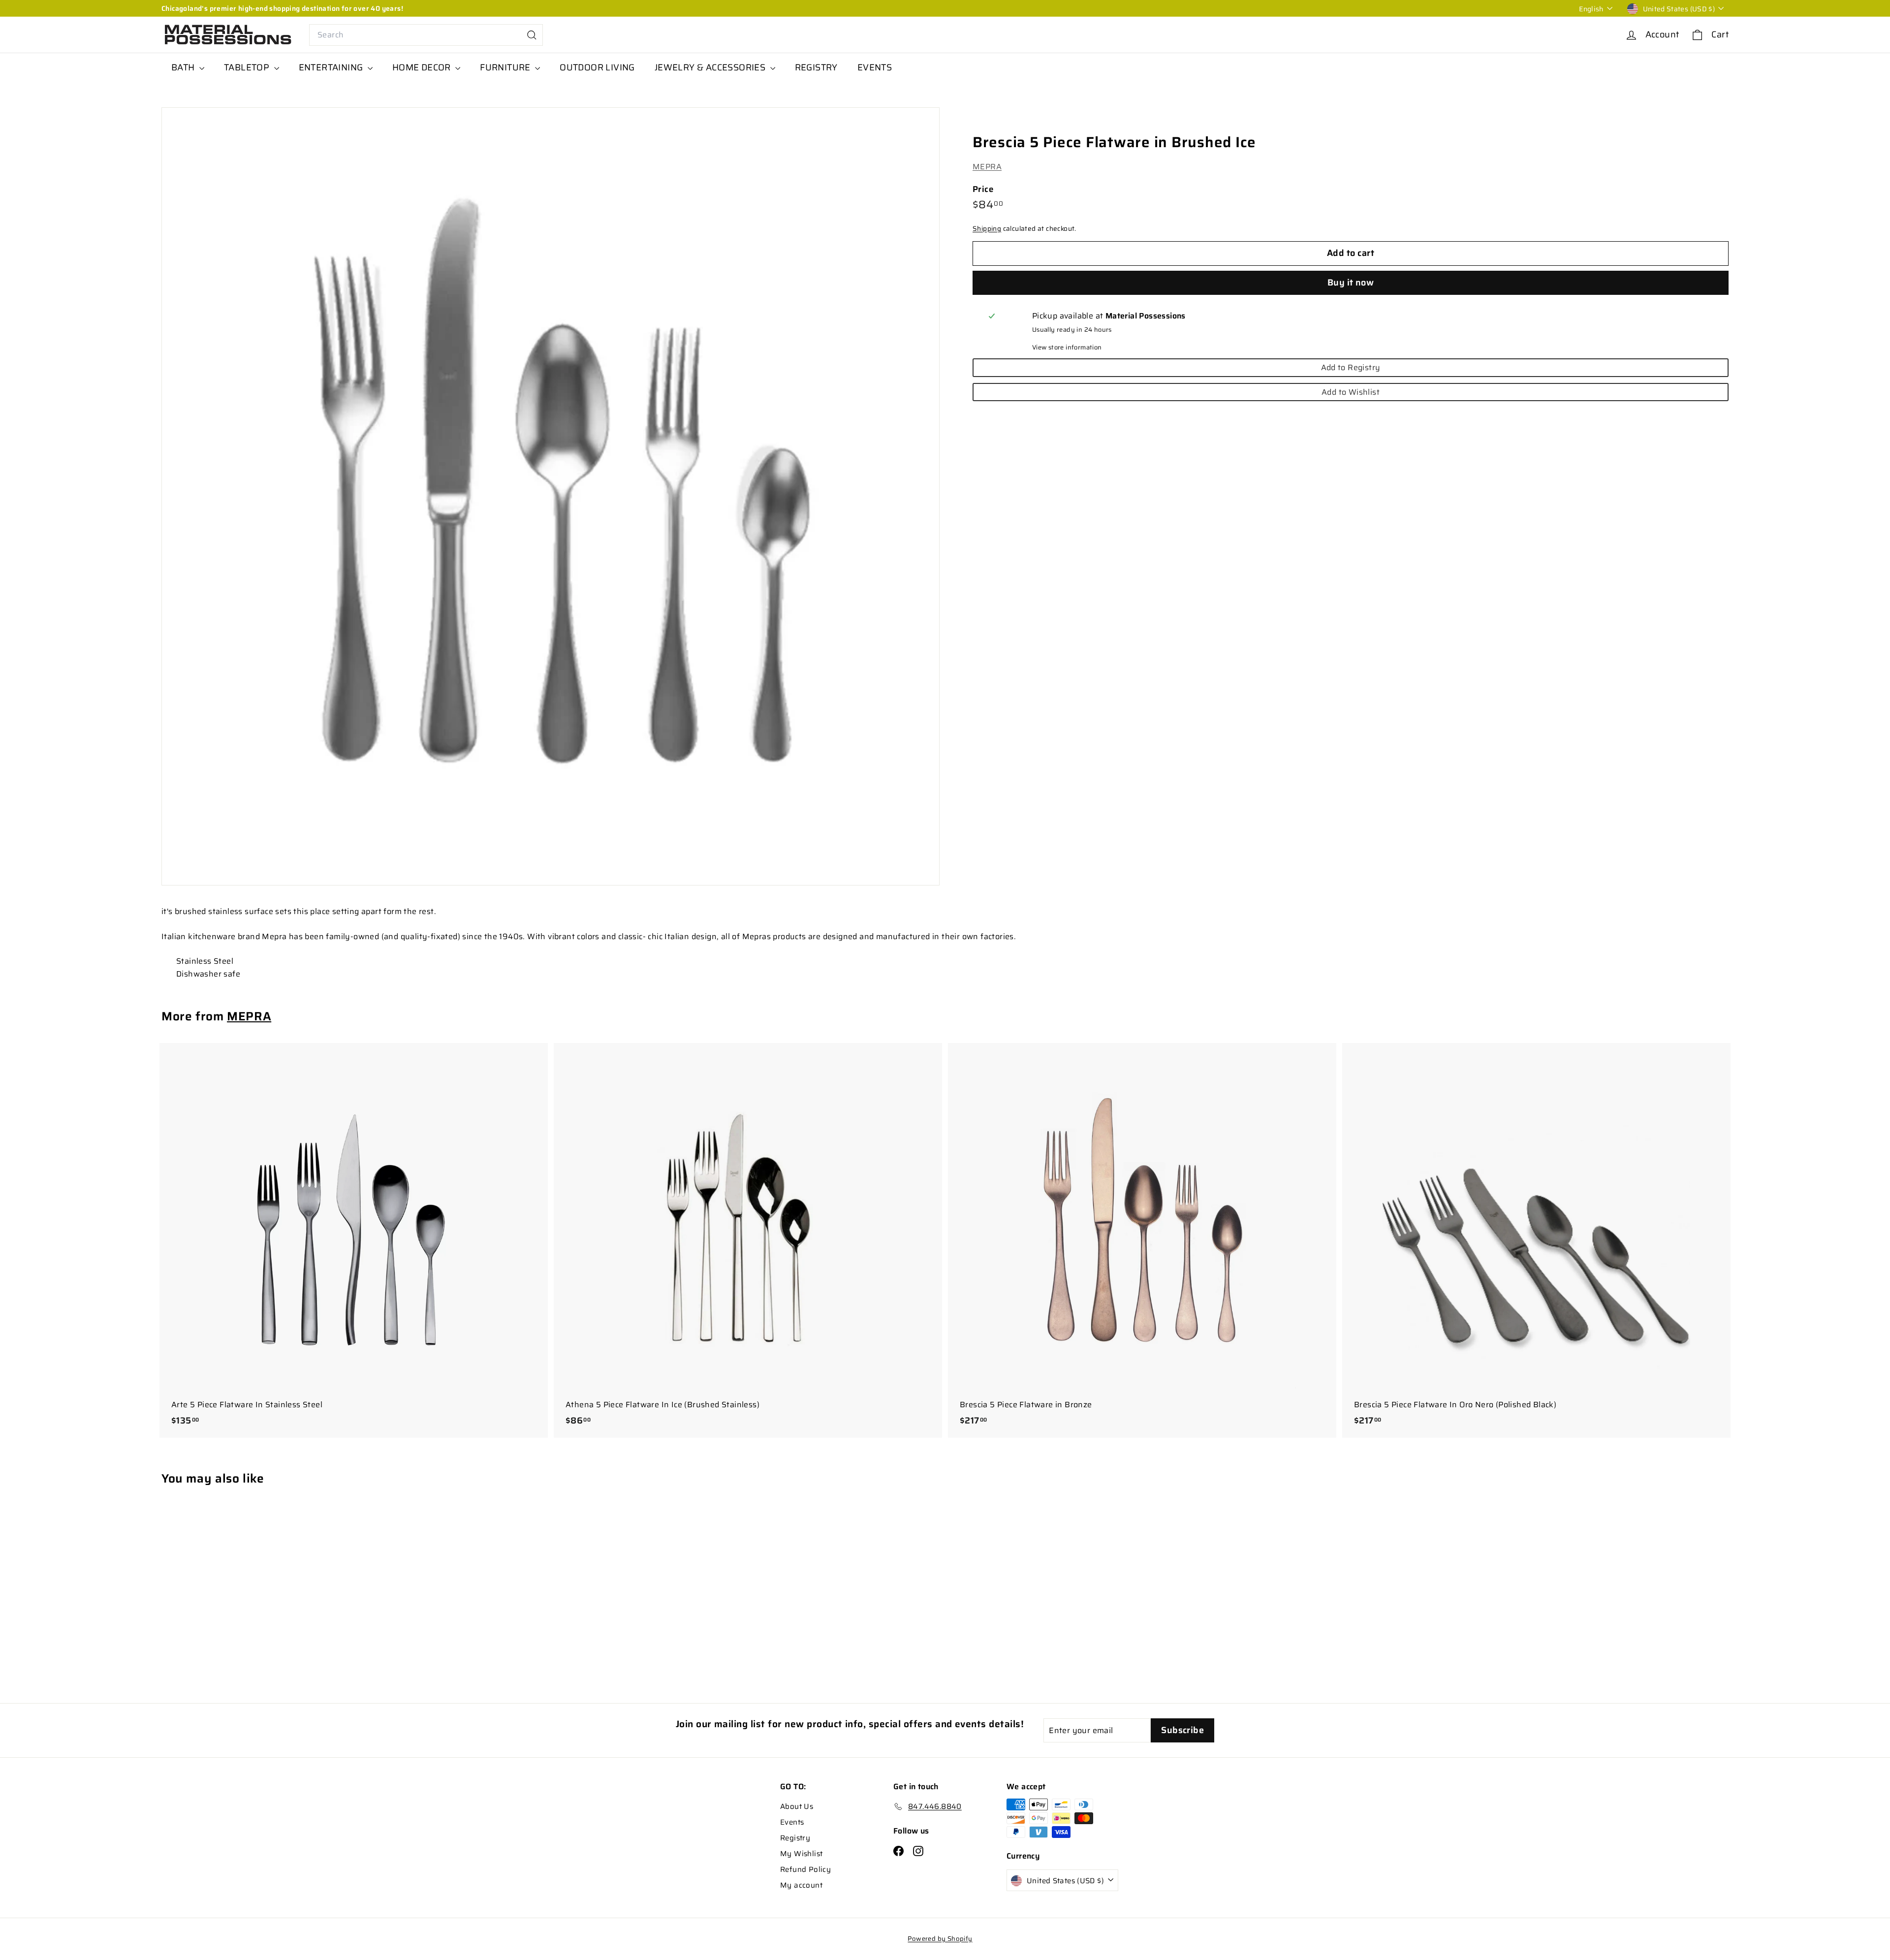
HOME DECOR (423, 67)
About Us (797, 1806)
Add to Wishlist (1351, 392)
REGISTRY (816, 67)
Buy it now (1351, 283)
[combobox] (426, 35)
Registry (795, 1838)
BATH (184, 67)
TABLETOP (248, 67)
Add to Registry (1351, 367)
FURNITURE (506, 67)
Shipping (987, 229)
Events (792, 1822)
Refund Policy (805, 1869)
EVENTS (875, 67)
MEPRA (987, 167)
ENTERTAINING (332, 67)
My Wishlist (801, 1854)
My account (801, 1885)
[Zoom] (551, 496)
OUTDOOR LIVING (597, 67)
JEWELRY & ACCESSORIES (711, 67)
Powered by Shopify (940, 1939)
